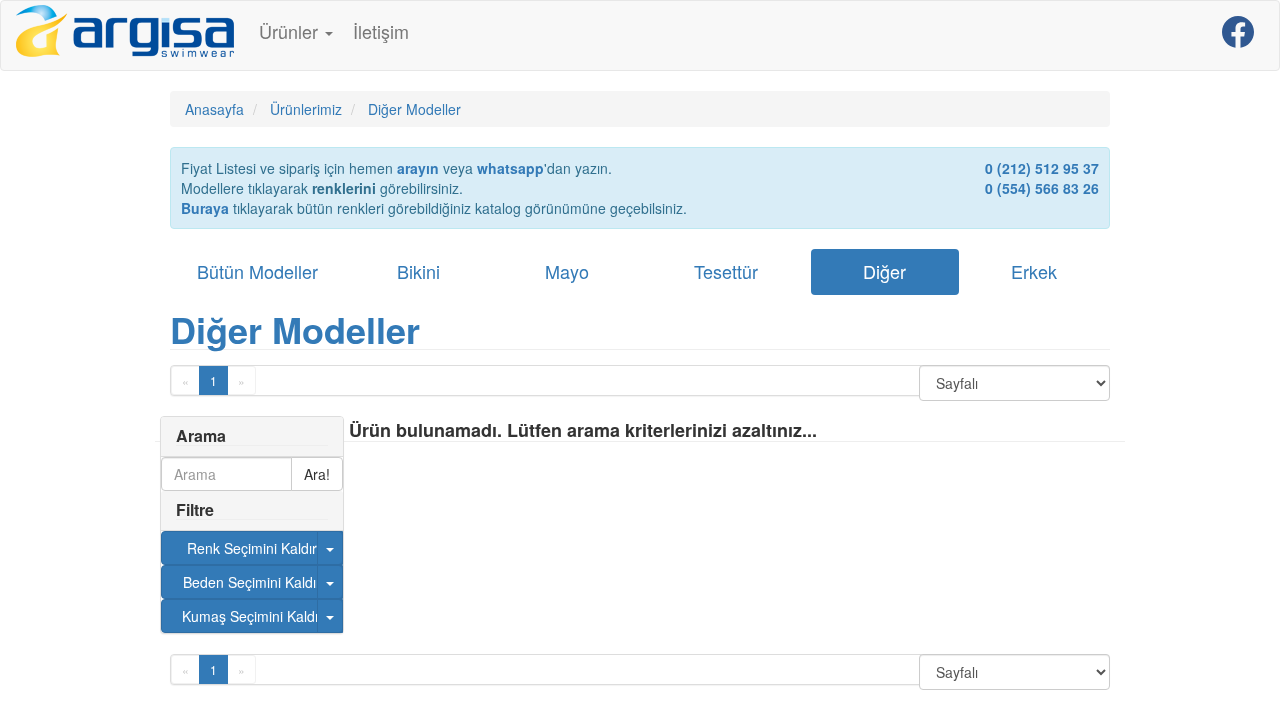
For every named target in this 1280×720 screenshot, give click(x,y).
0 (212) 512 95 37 (1042, 168)
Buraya (205, 208)
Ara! (317, 474)
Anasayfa (214, 109)
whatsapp (510, 168)
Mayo (567, 271)
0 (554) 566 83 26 (1042, 188)
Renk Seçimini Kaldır (252, 548)
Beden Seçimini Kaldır (252, 582)
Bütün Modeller (257, 271)
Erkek (1034, 271)
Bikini (418, 271)
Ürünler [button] (291, 31)
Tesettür (726, 271)
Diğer (884, 271)
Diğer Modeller (295, 329)
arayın (418, 168)
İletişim (381, 31)
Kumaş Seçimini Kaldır (252, 616)
